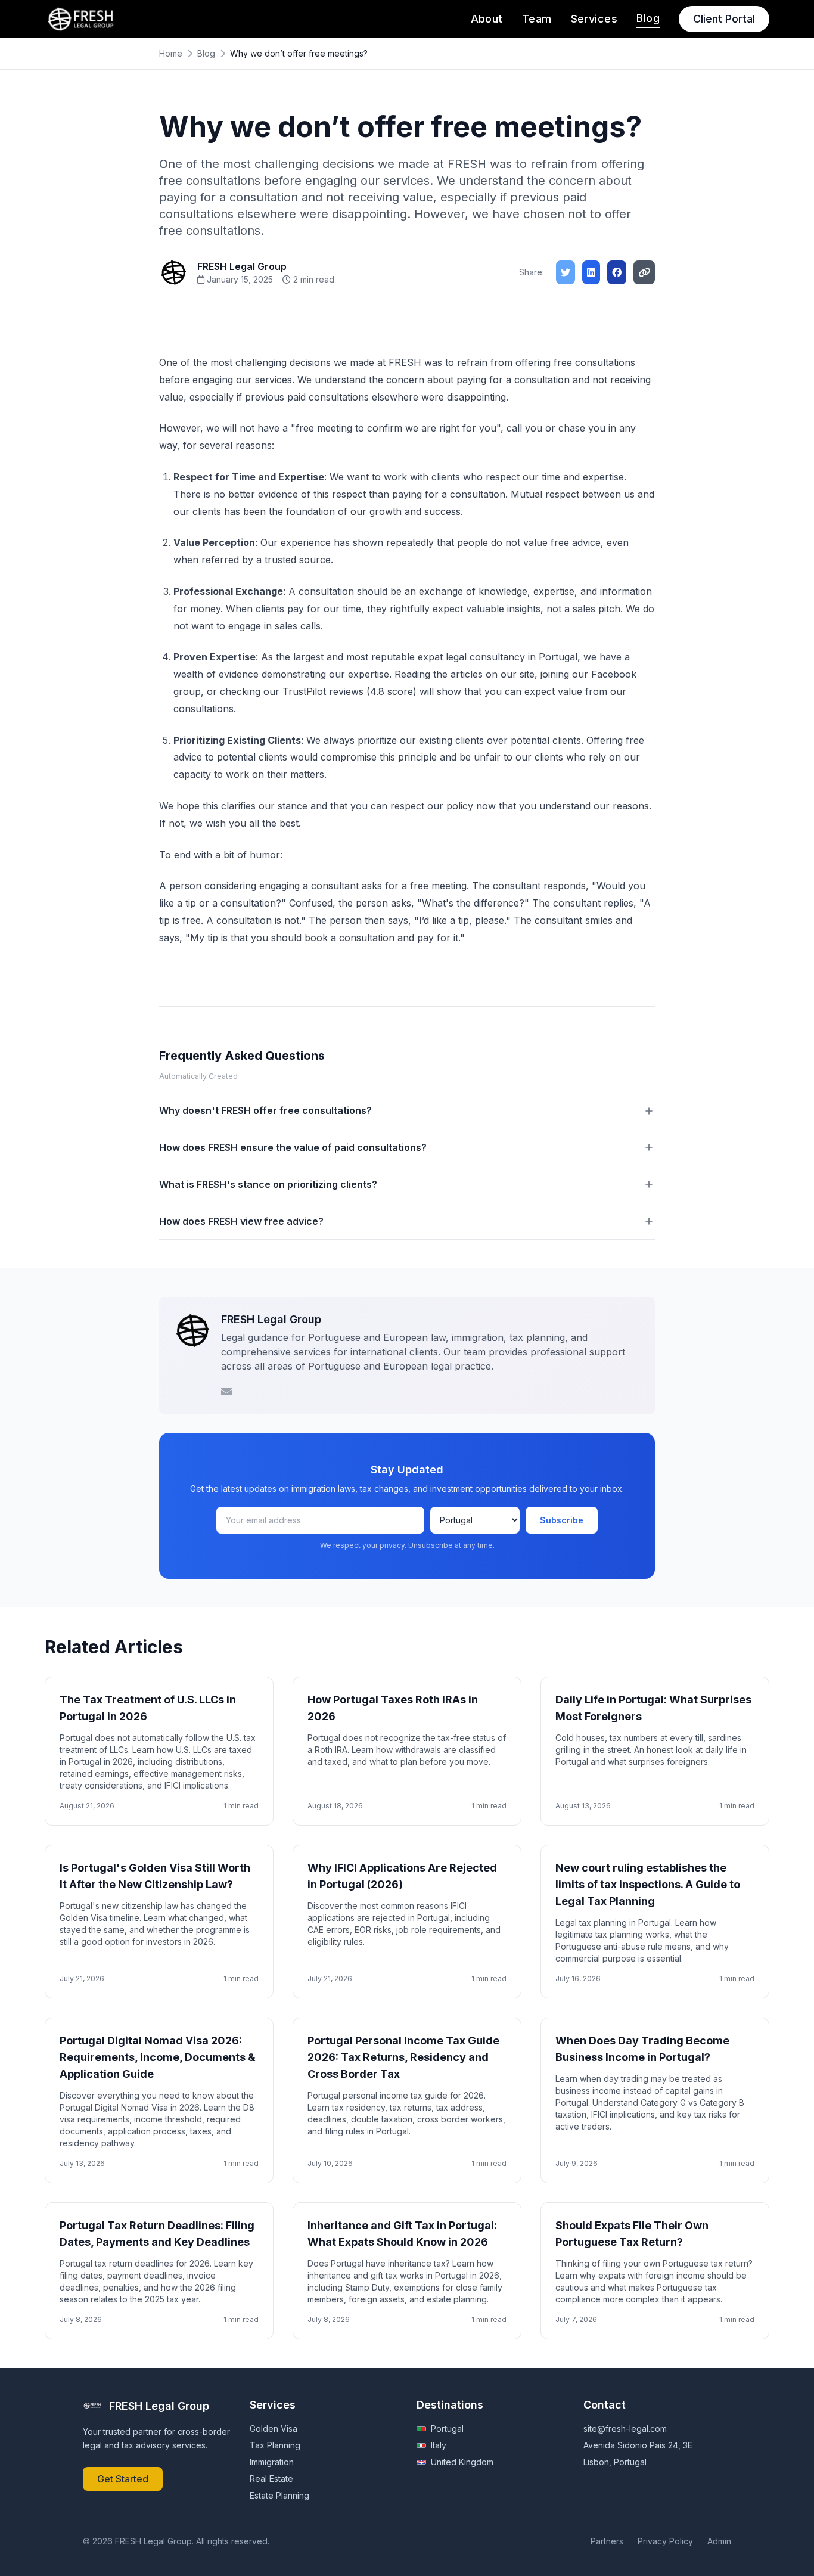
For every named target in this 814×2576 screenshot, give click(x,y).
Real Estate (271, 2479)
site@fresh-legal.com (625, 2428)
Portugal (447, 2428)
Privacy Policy (665, 2541)
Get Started (123, 2479)
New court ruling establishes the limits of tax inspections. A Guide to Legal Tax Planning (648, 1884)
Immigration (272, 2462)
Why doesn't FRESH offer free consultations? (265, 1110)
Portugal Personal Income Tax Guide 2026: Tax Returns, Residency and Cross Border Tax (403, 2057)
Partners (607, 2541)
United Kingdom (462, 2462)
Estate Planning (279, 2495)
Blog (648, 18)
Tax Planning (275, 2445)
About (487, 19)
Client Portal (724, 19)
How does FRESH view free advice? (241, 1221)
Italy (439, 2445)
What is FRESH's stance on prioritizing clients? (268, 1184)
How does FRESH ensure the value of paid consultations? (293, 1147)
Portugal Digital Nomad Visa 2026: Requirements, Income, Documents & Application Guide (158, 2057)
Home (171, 53)
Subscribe (562, 1520)
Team (537, 19)
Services (594, 19)
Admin (719, 2541)
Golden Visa (274, 2428)
